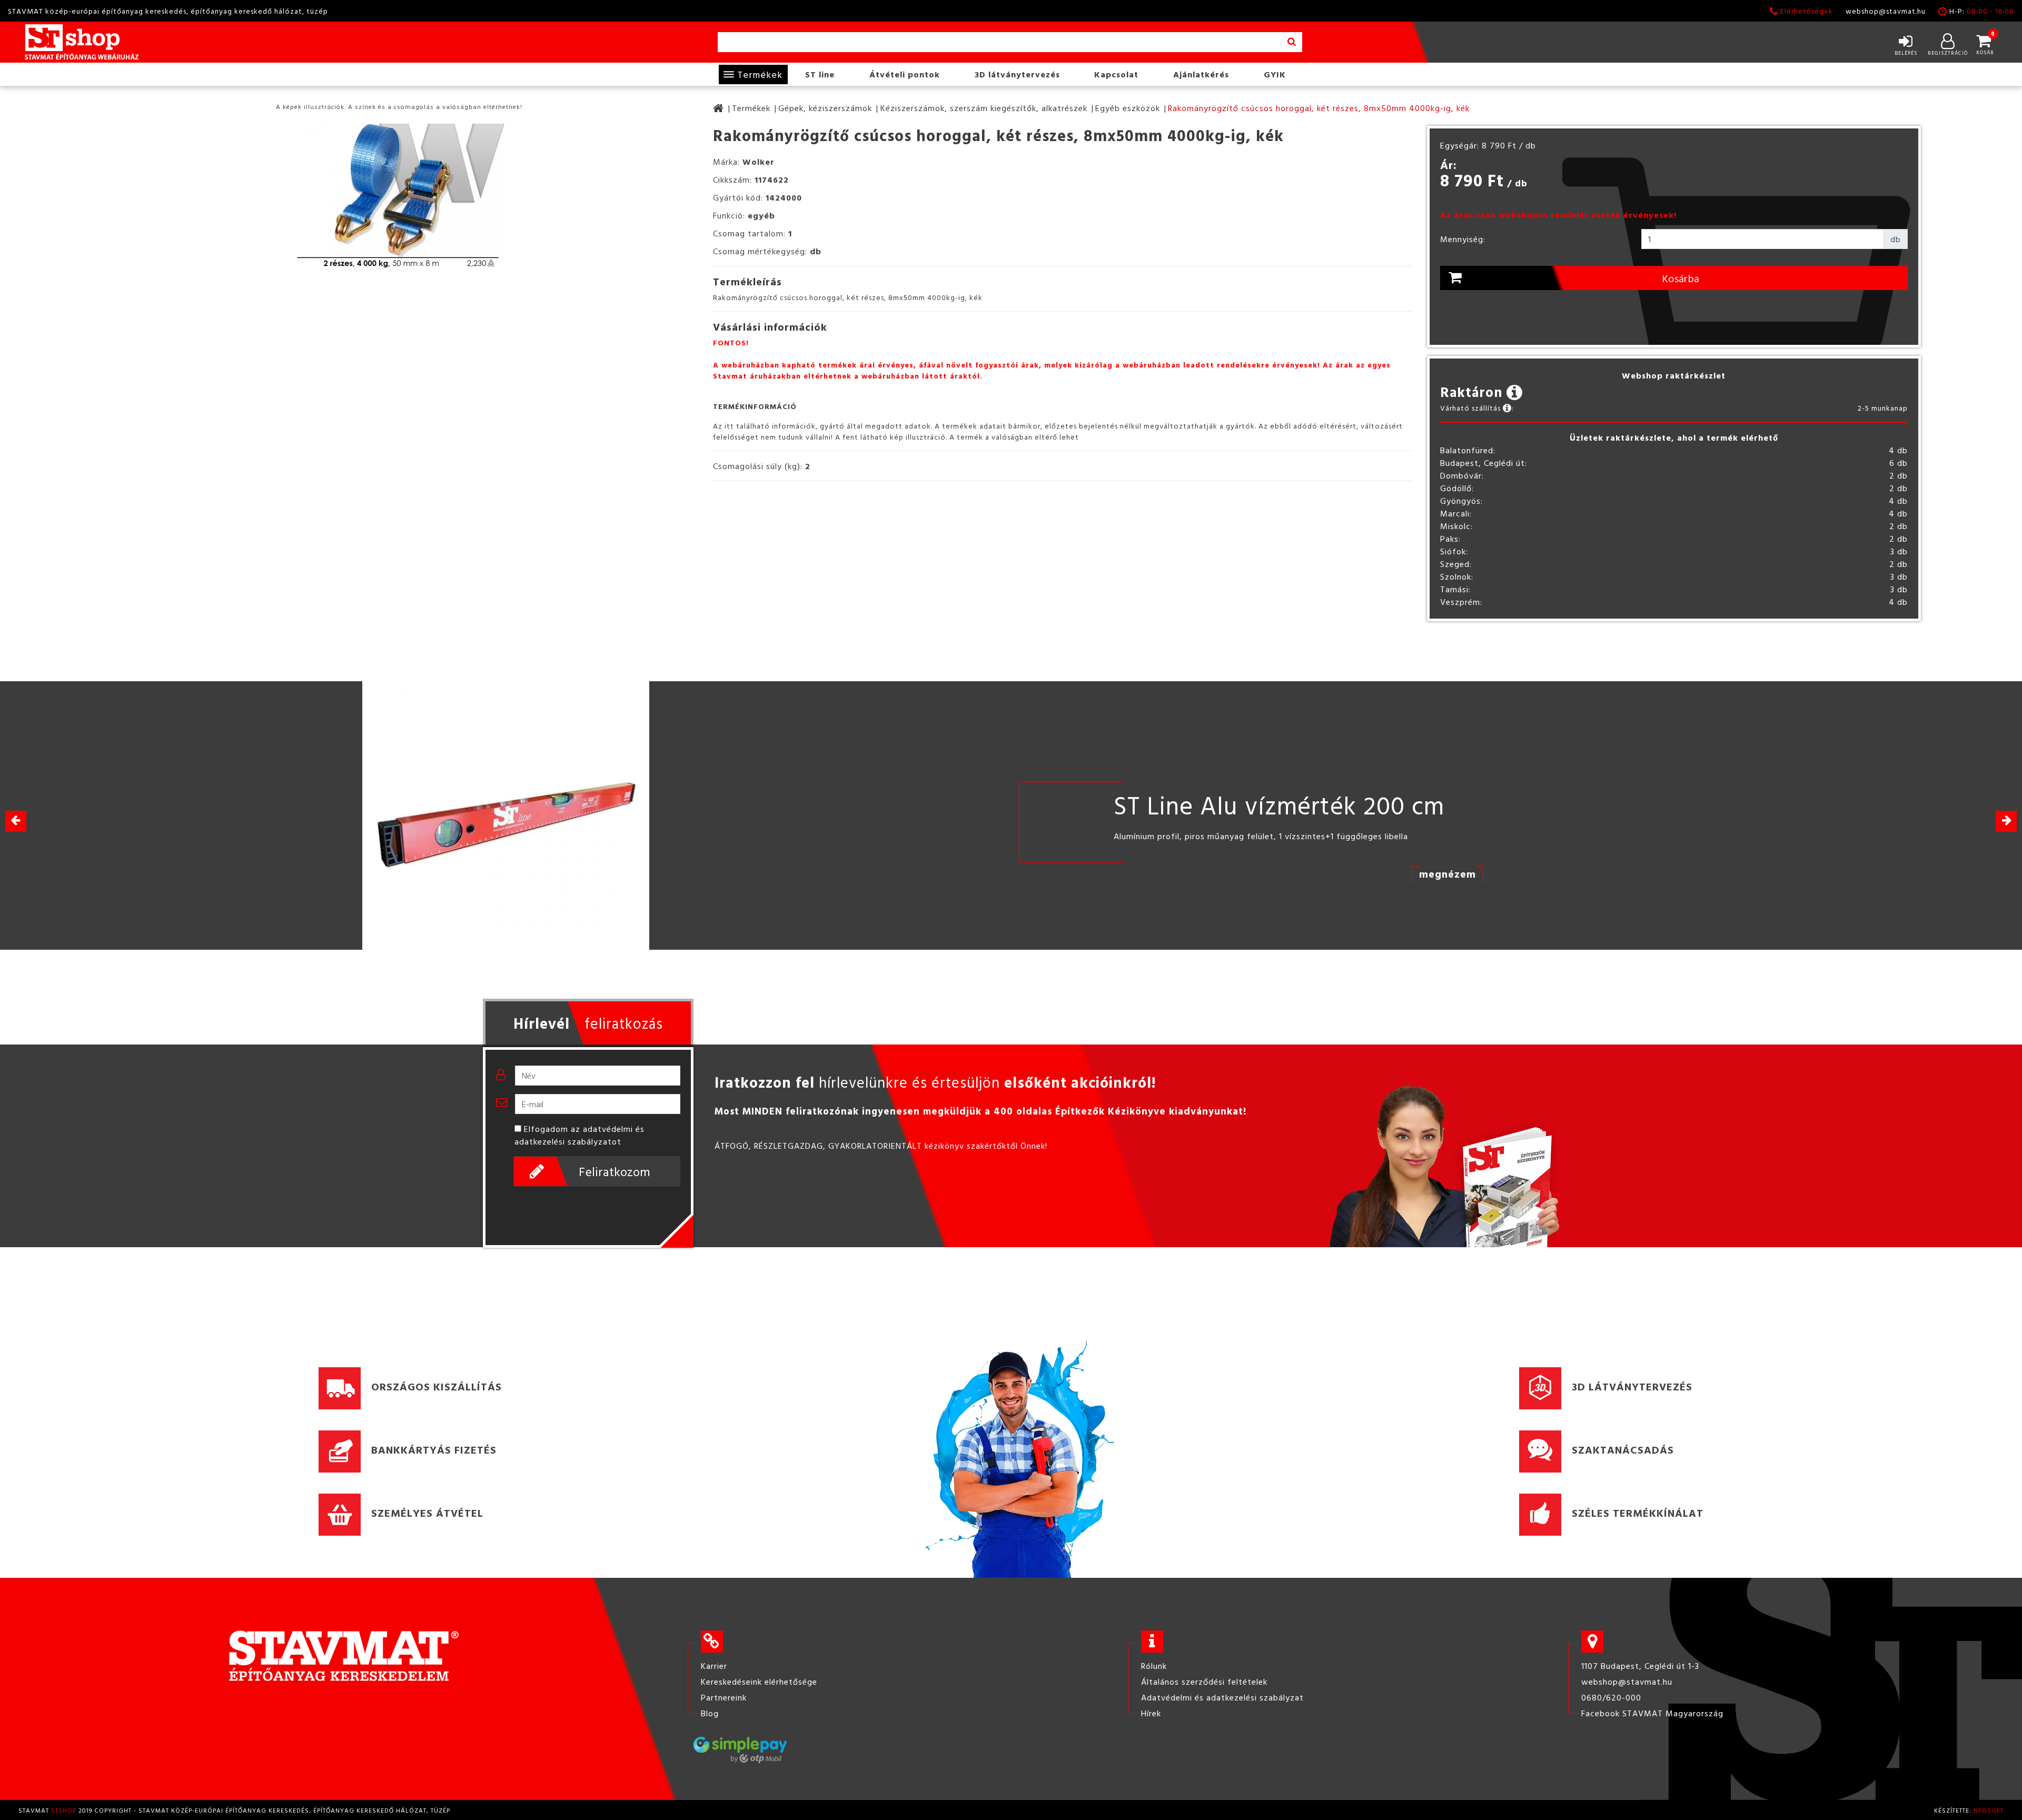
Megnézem (1448, 873)
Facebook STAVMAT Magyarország (1652, 1713)
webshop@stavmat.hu (1886, 11)
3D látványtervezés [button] (1017, 74)
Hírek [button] (1151, 1713)
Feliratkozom (614, 1171)
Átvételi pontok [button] (905, 74)
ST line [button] (820, 74)
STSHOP (64, 1810)
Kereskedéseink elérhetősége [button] (759, 1682)
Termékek (760, 74)
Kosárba (1681, 278)
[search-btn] (1292, 42)
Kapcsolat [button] (1116, 74)
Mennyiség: (1463, 239)
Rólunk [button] (1154, 1666)
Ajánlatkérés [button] (1201, 74)
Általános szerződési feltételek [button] (1204, 1682)
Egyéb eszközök (1128, 108)
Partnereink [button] (724, 1697)
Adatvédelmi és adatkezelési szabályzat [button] (1222, 1697)
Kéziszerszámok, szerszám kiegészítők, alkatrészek (984, 108)
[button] (2006, 821)
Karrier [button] (714, 1666)
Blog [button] (710, 1713)
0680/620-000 (1611, 1697)
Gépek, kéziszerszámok (825, 108)
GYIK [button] (1275, 74)
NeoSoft (1989, 1810)
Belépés (1906, 53)
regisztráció (1948, 53)
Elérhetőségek (1807, 11)
